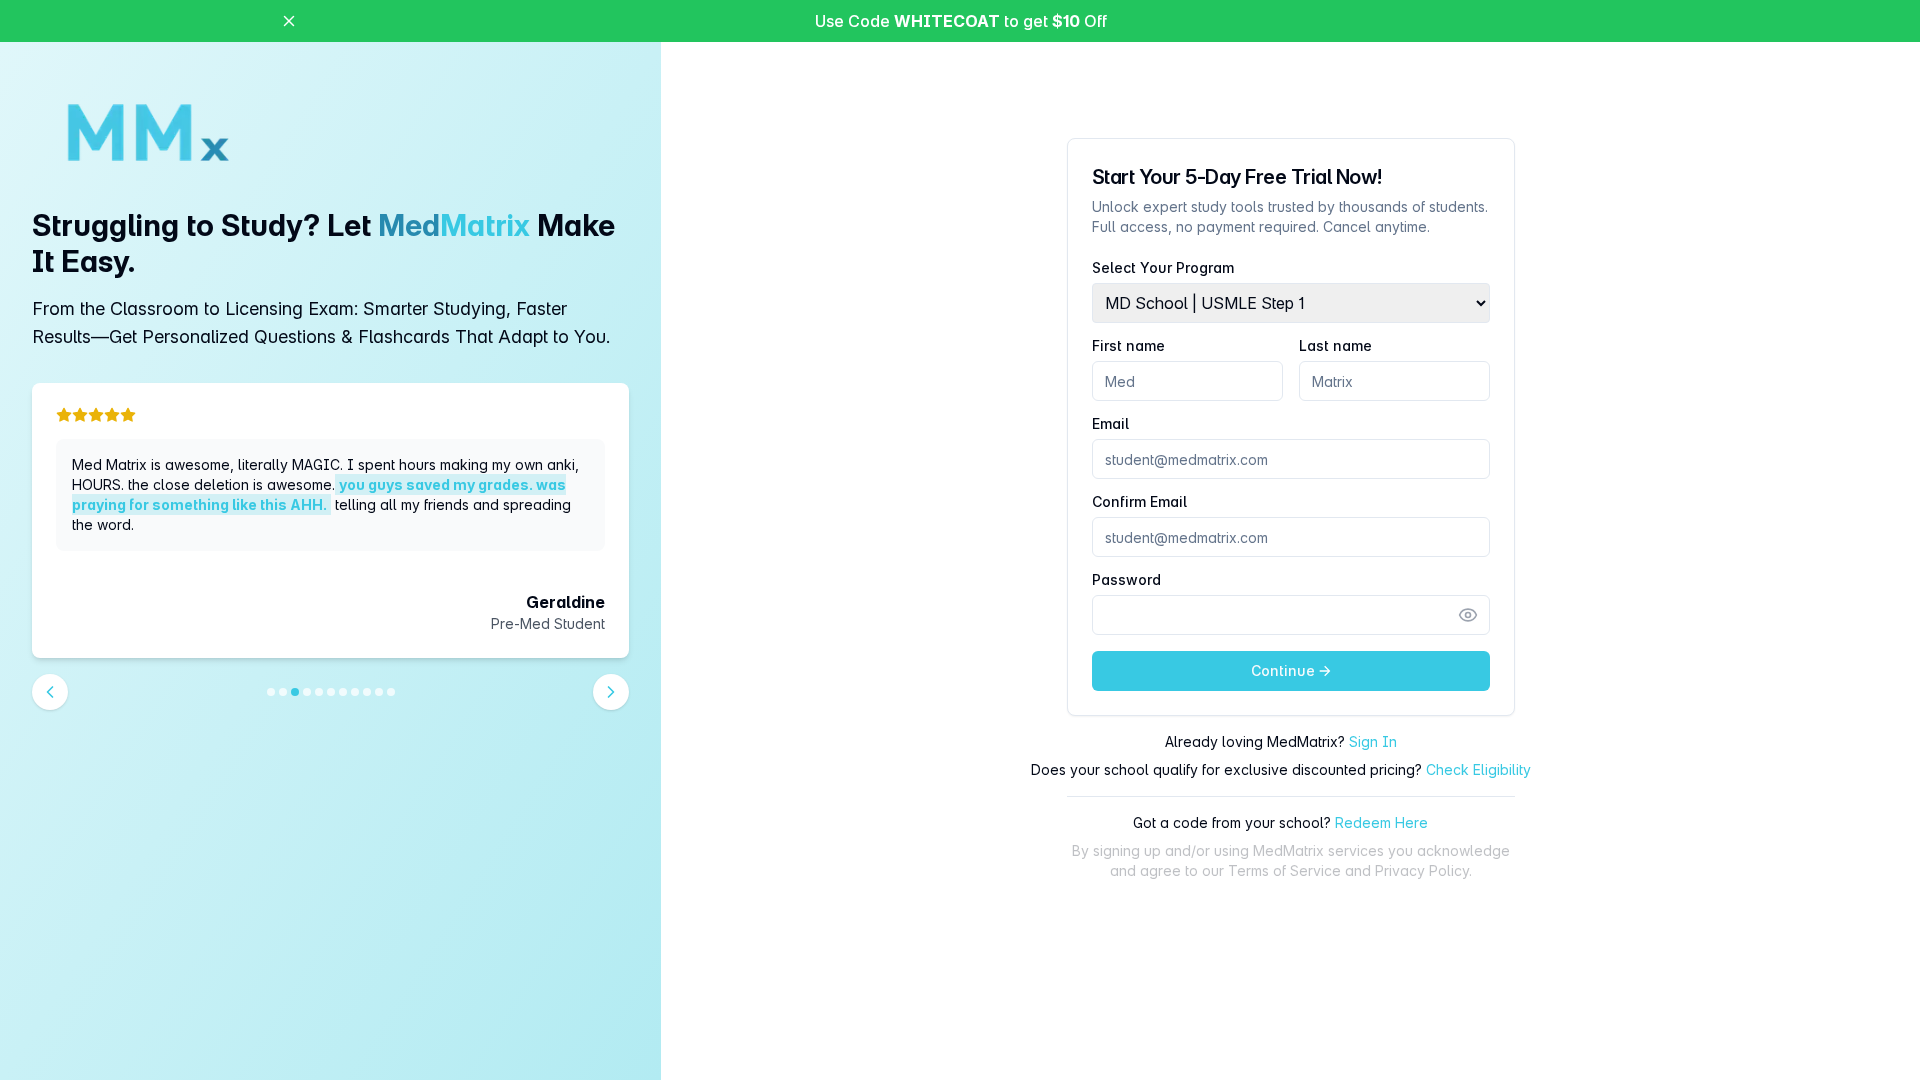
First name (1128, 346)
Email (1110, 424)
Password (1126, 580)
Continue (1283, 670)
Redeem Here (1381, 822)
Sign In (1373, 741)
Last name (1335, 346)
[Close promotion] (289, 21)
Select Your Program (1163, 268)
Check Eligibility (1478, 769)
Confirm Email (1139, 502)
